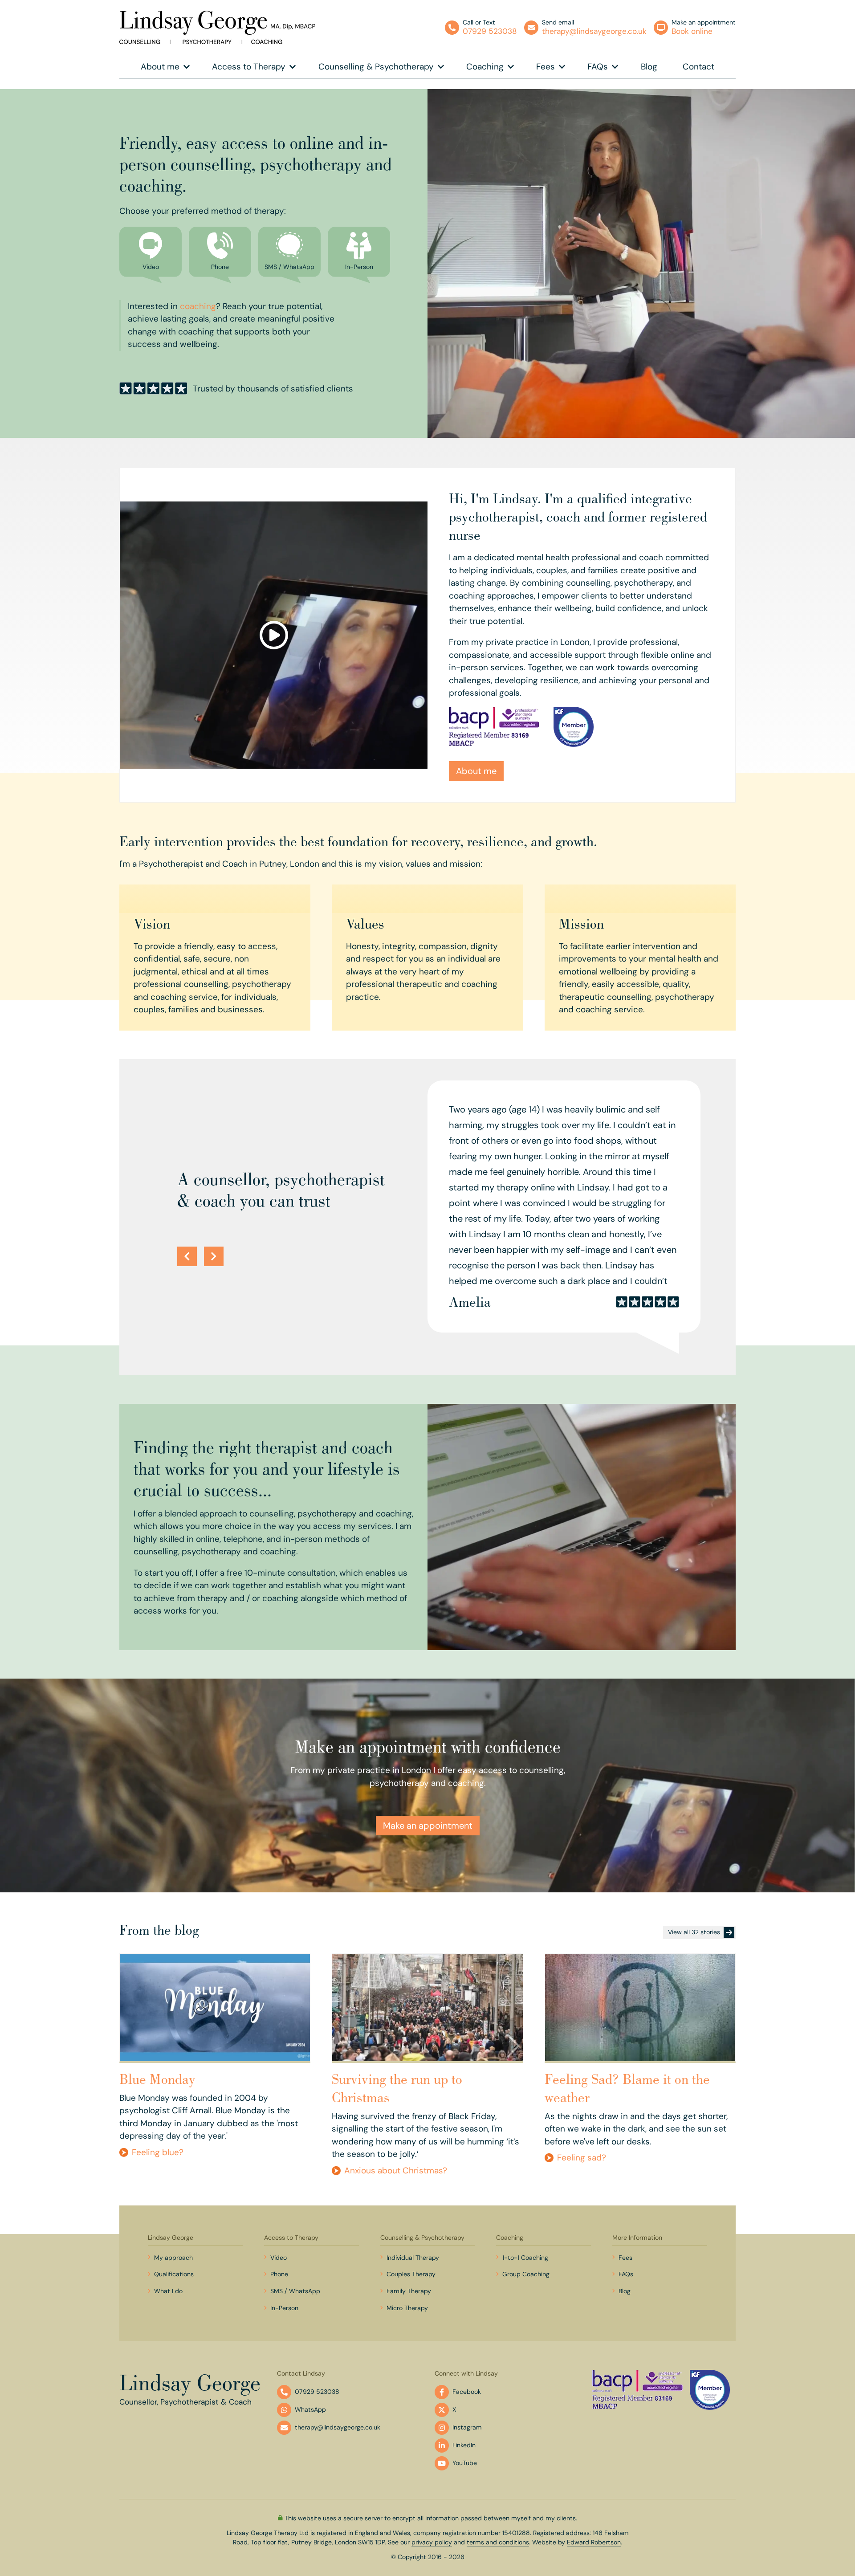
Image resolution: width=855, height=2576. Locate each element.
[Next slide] (214, 1256)
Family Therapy (409, 2291)
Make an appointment (428, 1826)
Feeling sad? (582, 2158)
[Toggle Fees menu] (562, 67)
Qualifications (174, 2274)
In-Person (284, 2308)
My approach (173, 2258)
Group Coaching (526, 2274)
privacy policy (432, 2542)
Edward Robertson (594, 2542)
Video (279, 2258)
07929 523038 (317, 2392)
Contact (698, 67)
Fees (546, 67)
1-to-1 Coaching (525, 2258)
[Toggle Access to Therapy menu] (293, 67)
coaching (198, 306)
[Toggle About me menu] (187, 67)
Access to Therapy (249, 67)
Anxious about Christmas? (396, 2170)
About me (160, 67)
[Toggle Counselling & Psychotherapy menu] (441, 67)
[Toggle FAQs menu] (615, 67)
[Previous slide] (187, 1256)
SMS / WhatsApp (295, 2291)
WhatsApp (310, 2409)
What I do (168, 2291)
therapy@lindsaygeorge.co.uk (338, 2427)
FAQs (598, 67)
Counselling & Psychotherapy (376, 67)
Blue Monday (157, 2079)
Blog (649, 67)
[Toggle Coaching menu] (511, 67)
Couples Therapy (411, 2274)
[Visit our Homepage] (217, 27)
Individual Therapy (413, 2258)
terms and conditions (498, 2542)
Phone (279, 2274)
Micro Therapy (407, 2308)
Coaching (485, 67)
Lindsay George (171, 2238)
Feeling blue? (158, 2152)
